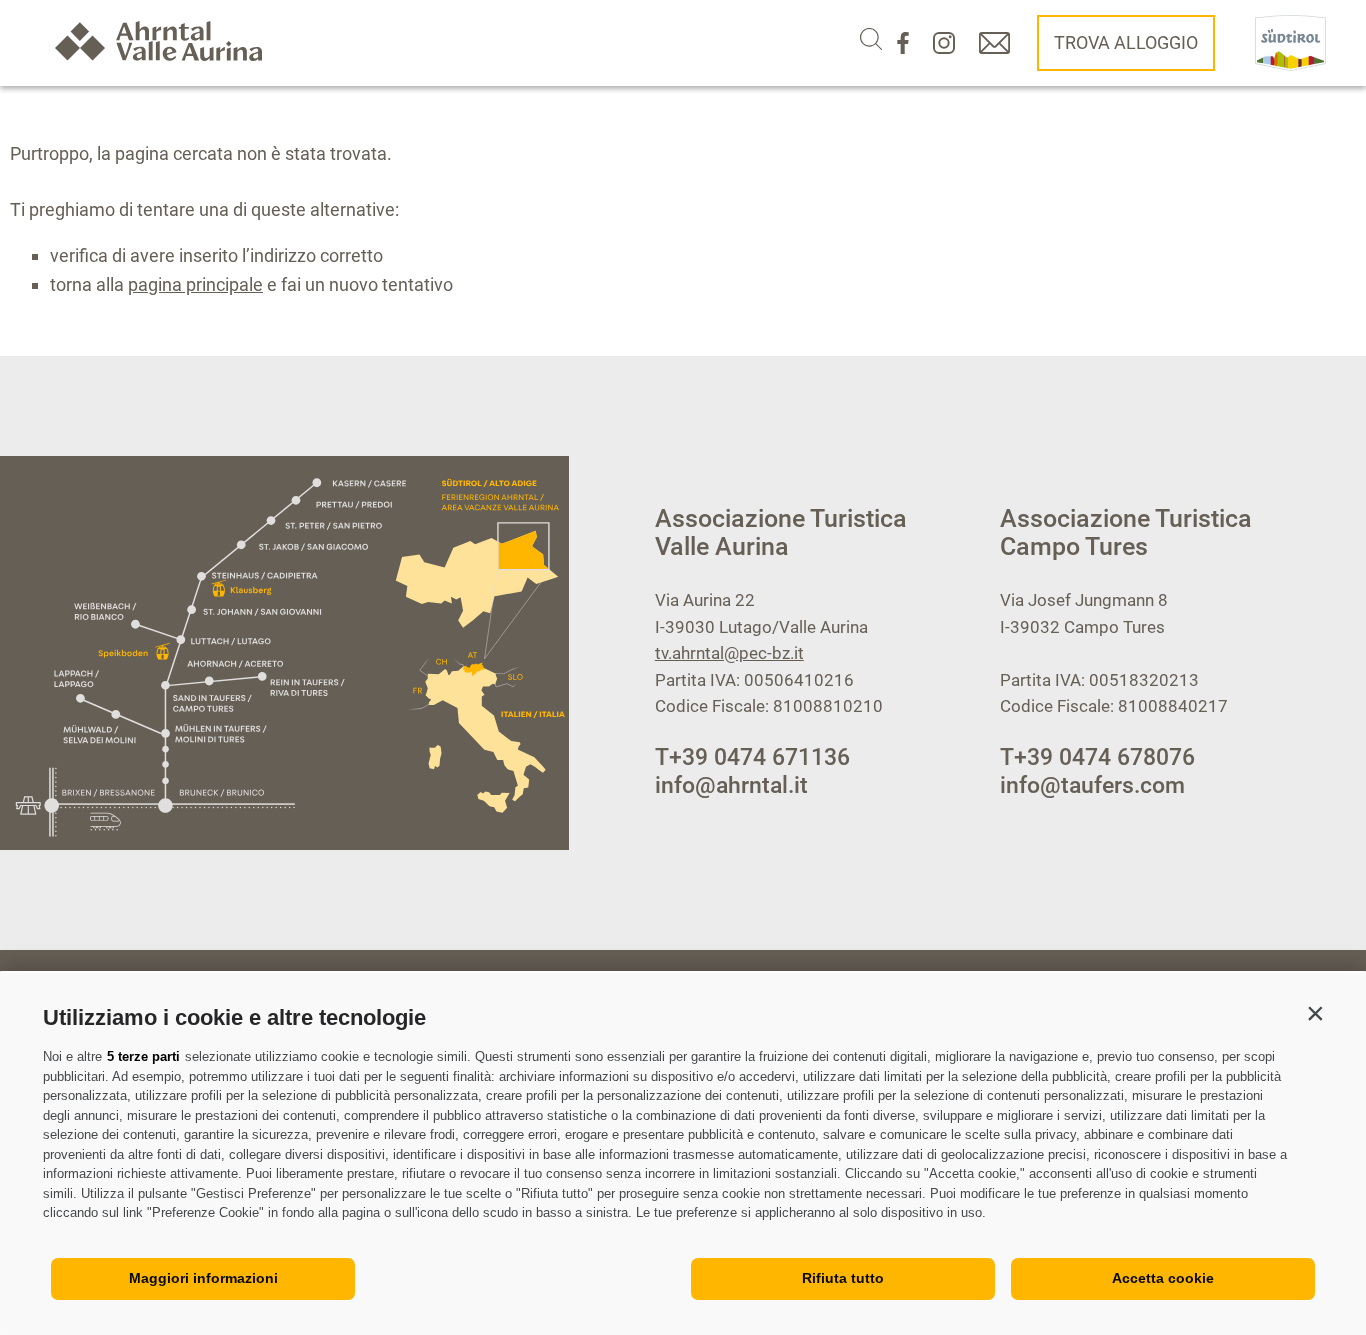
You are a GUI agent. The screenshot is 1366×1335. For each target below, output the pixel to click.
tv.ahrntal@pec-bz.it (729, 653)
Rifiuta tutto (843, 1278)
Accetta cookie (1163, 1278)
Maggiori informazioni (203, 1278)
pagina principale (195, 284)
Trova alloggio (1126, 42)
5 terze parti (143, 1056)
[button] (1315, 1013)
